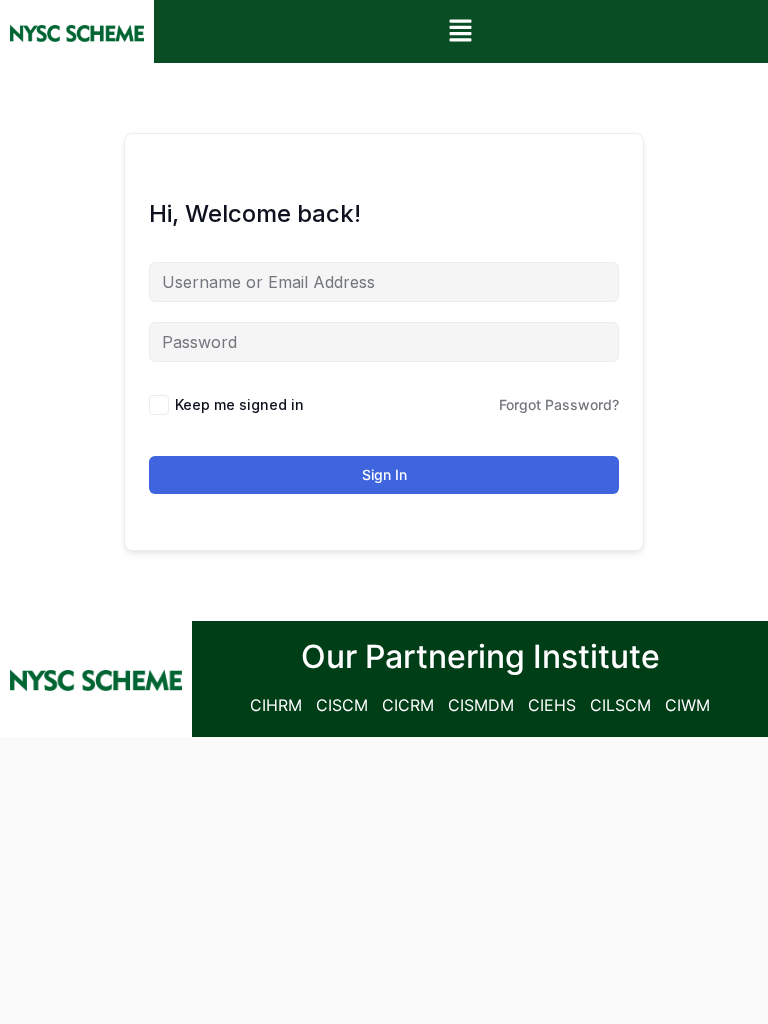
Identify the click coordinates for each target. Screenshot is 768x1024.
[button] (461, 31)
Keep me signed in (239, 404)
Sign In (384, 474)
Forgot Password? (559, 404)
